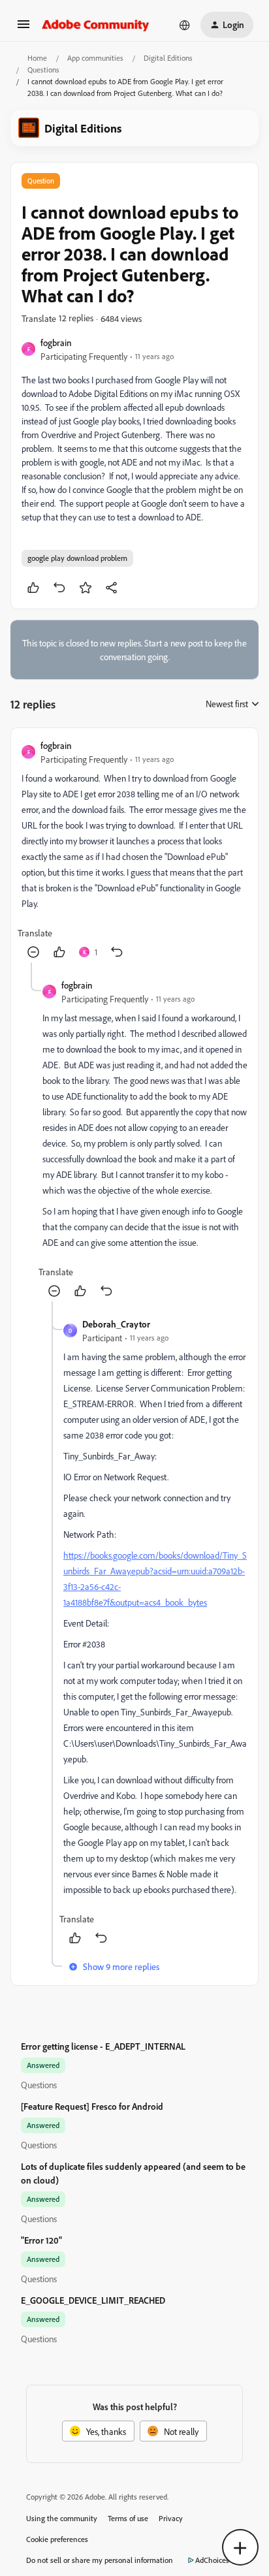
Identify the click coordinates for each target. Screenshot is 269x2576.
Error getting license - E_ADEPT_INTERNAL (103, 2046)
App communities (95, 58)
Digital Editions (168, 58)
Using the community (62, 2518)
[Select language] (185, 25)
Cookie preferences (57, 2539)
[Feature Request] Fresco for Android (92, 2106)
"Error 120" (41, 2240)
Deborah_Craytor (116, 1324)
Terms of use (128, 2518)
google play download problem (77, 558)
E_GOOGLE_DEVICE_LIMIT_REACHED (93, 2300)
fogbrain (56, 342)
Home (37, 58)
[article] (134, 851)
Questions (43, 70)
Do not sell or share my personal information (100, 2560)
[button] (24, 28)
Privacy (171, 2518)
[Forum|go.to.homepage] (96, 25)
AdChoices (212, 2560)
